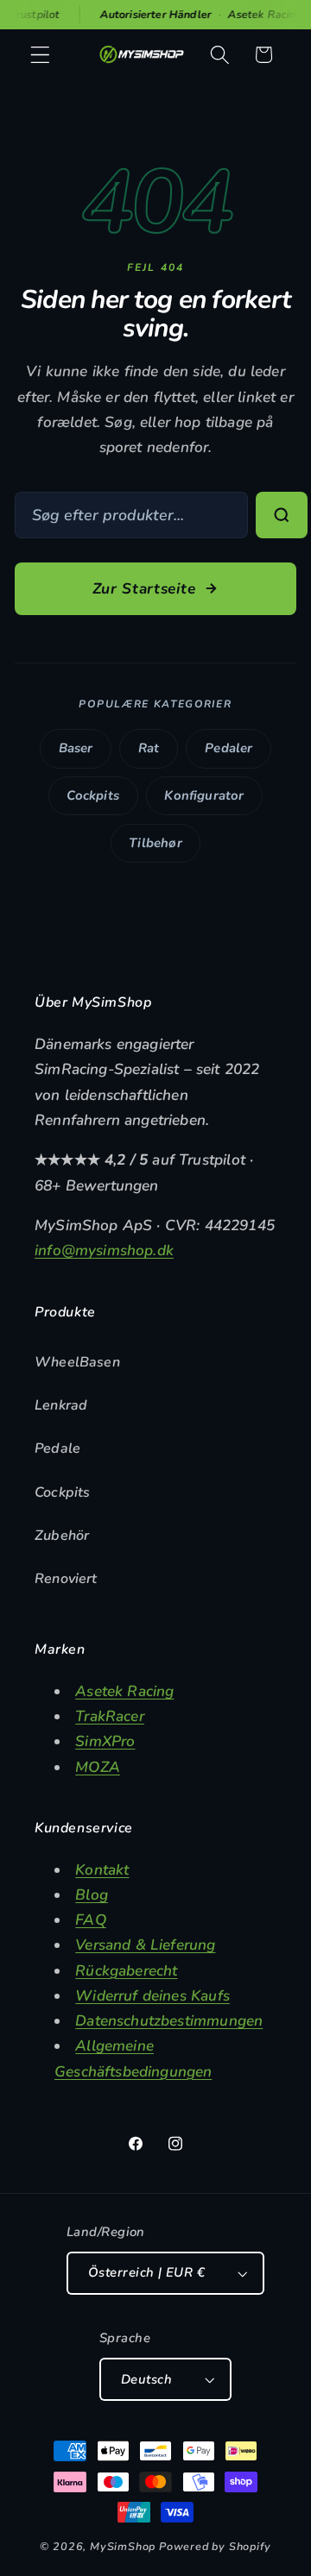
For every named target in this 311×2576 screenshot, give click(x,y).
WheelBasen (77, 1362)
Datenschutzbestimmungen (169, 2021)
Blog (92, 1895)
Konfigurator (204, 795)
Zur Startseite (144, 589)
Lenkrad (61, 1405)
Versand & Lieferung (145, 1945)
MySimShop (123, 2546)
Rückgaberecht (126, 1971)
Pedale (57, 1448)
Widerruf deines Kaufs (152, 1996)
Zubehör (62, 1536)
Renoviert (66, 1579)
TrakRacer (110, 1716)
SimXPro (105, 1741)
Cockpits (92, 795)
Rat (149, 748)
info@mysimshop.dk (104, 1250)
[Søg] (282, 515)
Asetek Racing (124, 1691)
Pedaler (228, 748)
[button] (40, 55)
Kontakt (102, 1870)
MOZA (98, 1767)
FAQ (91, 1920)
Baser (76, 748)
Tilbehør (155, 843)
